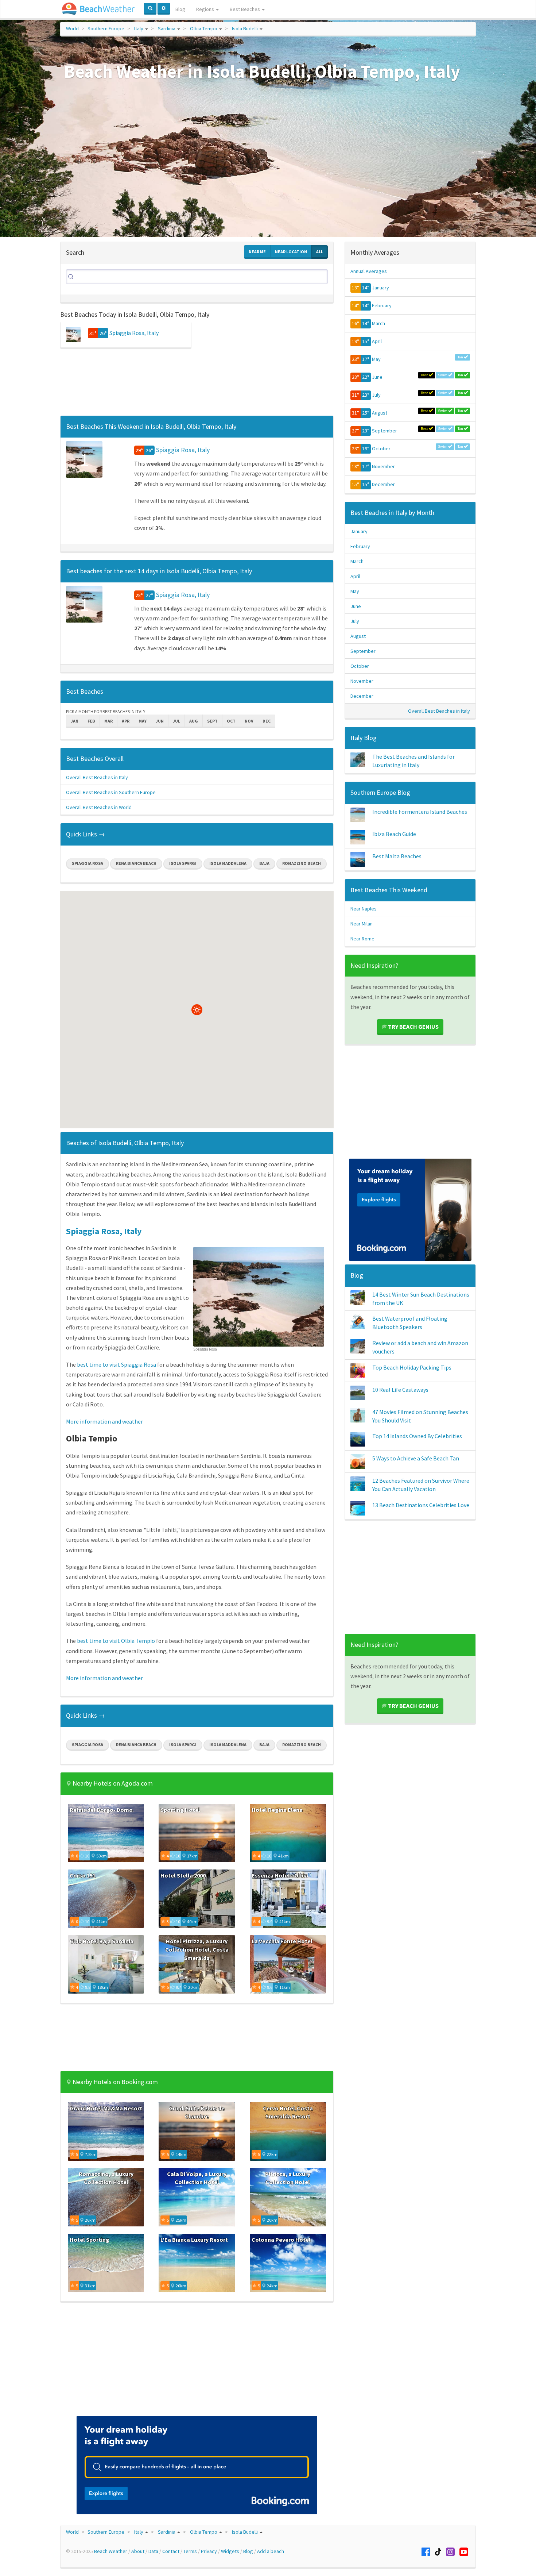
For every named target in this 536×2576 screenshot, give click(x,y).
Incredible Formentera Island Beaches (420, 812)
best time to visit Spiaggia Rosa (116, 1364)
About (138, 2551)
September (384, 431)
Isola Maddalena (228, 863)
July (376, 395)
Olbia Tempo (204, 28)
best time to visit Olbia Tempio (116, 1641)
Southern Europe (106, 28)
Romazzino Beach (302, 863)
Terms (190, 2551)
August (380, 413)
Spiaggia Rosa (88, 863)
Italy (139, 28)
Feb (91, 721)
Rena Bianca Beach (136, 863)
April (377, 341)
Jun (160, 721)
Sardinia (167, 28)
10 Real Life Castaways (400, 1390)
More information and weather (104, 1421)
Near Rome (362, 939)
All (320, 252)
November (383, 466)
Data (153, 2551)
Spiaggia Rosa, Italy (134, 333)
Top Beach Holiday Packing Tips (412, 1367)
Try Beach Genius (413, 1027)
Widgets (230, 2551)
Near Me (257, 252)
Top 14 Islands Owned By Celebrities (417, 1436)
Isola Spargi (183, 863)
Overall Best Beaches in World (99, 807)
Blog (180, 9)
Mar (108, 721)
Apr (126, 721)
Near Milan (362, 924)
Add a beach (271, 2551)
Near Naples (364, 909)
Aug (194, 721)
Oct (231, 721)
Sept (212, 721)
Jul (176, 721)
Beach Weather (111, 2551)
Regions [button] (206, 9)
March (378, 323)
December (383, 484)
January (380, 288)
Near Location (291, 252)
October (381, 448)
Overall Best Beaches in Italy (97, 777)
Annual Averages (369, 271)
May (143, 721)
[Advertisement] (197, 384)
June (377, 377)
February (382, 305)
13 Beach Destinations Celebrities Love (421, 1505)
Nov (249, 721)
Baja (264, 863)
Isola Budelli (245, 28)
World (72, 28)
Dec (267, 721)
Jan (75, 721)
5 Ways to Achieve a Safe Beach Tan (416, 1458)
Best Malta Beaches (397, 856)
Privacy (209, 2551)
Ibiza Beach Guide (394, 834)
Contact (171, 2551)
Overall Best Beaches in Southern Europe (111, 792)
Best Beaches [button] (245, 9)
